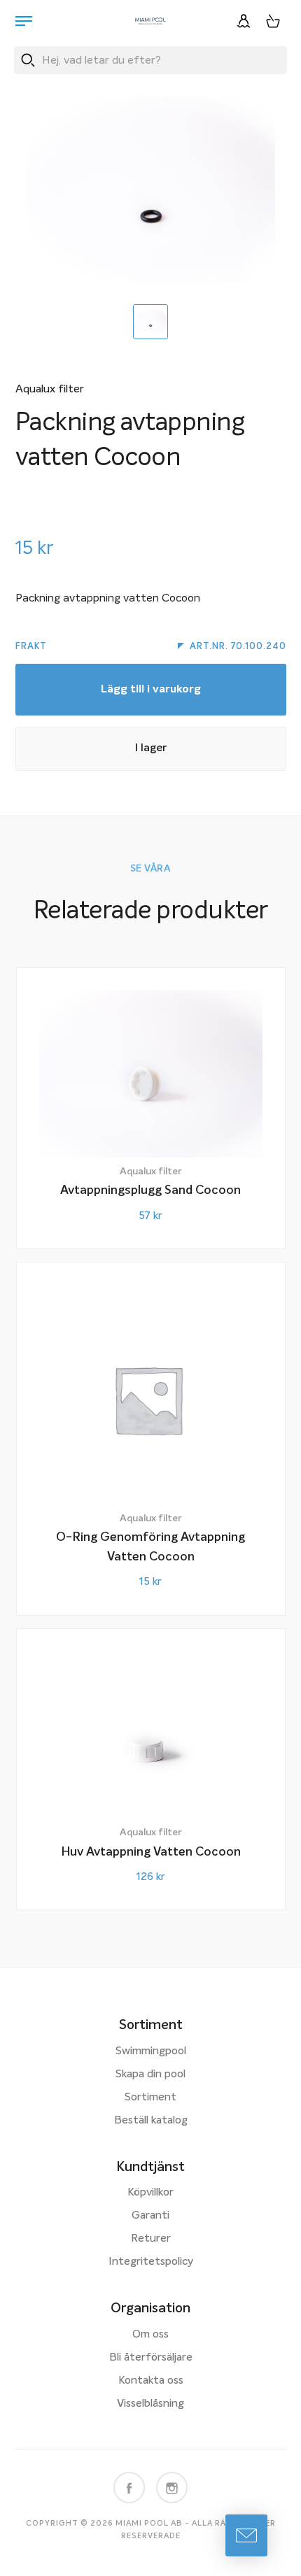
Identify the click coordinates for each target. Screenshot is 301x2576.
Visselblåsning (150, 2404)
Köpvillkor (150, 2193)
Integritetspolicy (151, 2262)
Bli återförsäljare (151, 2358)
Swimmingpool (151, 2051)
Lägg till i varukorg (151, 690)
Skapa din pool (150, 2075)
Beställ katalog (151, 2121)
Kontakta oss (151, 2381)
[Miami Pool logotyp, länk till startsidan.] (150, 21)
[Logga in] (244, 21)
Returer (151, 2239)
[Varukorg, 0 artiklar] (273, 21)
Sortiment (150, 2098)
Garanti (150, 2216)
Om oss (150, 2335)
